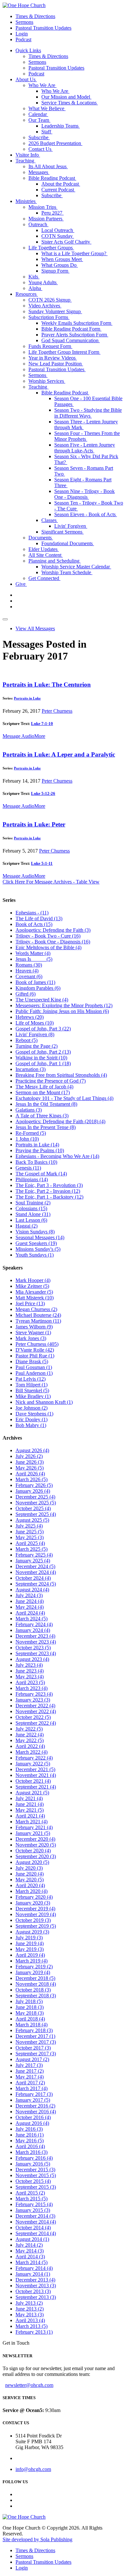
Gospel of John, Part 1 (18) (43, 1063)
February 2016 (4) (34, 2158)
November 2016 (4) (36, 2112)
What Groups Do (60, 265)
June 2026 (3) (30, 1462)
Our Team (39, 120)
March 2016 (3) (31, 2152)
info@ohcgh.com (33, 2469)
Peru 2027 (52, 213)
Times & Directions (35, 16)
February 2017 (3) (34, 2094)
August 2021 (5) (32, 1793)
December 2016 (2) (35, 2106)
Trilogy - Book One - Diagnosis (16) (53, 942)
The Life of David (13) (39, 918)
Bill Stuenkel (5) (32, 1390)
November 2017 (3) (36, 2042)
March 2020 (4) (31, 1891)
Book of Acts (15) (34, 924)
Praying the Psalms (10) (40, 1150)
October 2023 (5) (33, 1648)
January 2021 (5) (33, 1833)
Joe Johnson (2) (31, 1408)
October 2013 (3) (33, 2291)
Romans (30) (29, 965)
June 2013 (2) (30, 2309)
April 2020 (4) (30, 1885)
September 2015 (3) (36, 2187)
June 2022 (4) (30, 1735)
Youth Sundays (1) (35, 1255)
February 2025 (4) (34, 1555)
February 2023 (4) (34, 1694)
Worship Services (47, 381)
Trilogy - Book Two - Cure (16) (48, 936)
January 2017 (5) (33, 2100)
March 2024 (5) (31, 1619)
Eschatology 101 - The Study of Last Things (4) (64, 1098)
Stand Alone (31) (33, 1214)
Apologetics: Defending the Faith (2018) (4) (60, 1121)
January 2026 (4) (33, 1491)
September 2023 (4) (36, 1653)
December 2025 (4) (35, 1497)
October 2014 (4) (33, 2228)
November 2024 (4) (36, 1572)
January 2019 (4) (33, 1972)
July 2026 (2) (29, 1456)
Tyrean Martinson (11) (38, 1321)
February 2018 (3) (34, 2030)
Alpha (35, 288)
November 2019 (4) (36, 1914)
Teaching (26, 161)
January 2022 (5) (33, 1764)
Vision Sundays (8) (35, 1232)
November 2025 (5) (36, 1503)
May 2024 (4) (30, 1607)
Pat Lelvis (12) (31, 1379)
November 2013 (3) (36, 2286)
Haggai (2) (26, 1226)
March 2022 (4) (31, 1752)
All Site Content (46, 555)
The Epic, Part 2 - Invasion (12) (48, 1191)
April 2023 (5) (30, 1682)
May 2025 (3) (30, 1537)
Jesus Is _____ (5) (34, 959)
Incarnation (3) (31, 1069)
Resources (27, 294)
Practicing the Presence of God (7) (51, 1081)
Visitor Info (28, 155)
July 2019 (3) (29, 1938)
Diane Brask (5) (32, 1361)
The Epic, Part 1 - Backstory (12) (49, 1197)
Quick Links (28, 50)
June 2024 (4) (30, 1601)
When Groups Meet (62, 259)
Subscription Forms (49, 317)
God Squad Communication (71, 340)
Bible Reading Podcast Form (71, 329)
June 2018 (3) (30, 2007)
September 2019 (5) (36, 1926)
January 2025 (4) (33, 1561)
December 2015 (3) (35, 2170)
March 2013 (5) (31, 2326)
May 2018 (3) (30, 2013)
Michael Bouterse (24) (38, 1315)
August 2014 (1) (32, 2239)
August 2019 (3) (32, 1932)
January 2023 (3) (33, 1700)
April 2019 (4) (30, 1955)
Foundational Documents (68, 543)
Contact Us (41, 149)
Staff (47, 132)
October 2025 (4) (33, 1508)
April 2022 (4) (30, 1746)
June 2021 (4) (30, 1804)
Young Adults (43, 282)
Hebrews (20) (30, 1017)
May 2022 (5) (30, 1740)
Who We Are (42, 85)
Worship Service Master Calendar (76, 567)
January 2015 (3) (33, 2210)
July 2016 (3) (29, 2129)
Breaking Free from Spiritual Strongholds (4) (61, 1075)
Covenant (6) (29, 976)
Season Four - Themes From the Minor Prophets (87, 436)
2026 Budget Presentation (55, 143)
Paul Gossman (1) (34, 1367)
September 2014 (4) (36, 2233)
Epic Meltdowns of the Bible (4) (48, 947)
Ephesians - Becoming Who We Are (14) (57, 1156)
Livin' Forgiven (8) (35, 1034)
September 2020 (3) (36, 1856)
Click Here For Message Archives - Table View (51, 882)
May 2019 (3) (30, 1949)
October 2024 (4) (33, 1578)
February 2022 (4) (34, 1758)
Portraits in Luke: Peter (34, 824)
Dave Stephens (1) (34, 1414)
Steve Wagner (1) (33, 1332)
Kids (34, 277)
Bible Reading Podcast (52, 178)
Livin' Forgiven (71, 526)
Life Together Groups (51, 248)
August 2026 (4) (32, 1450)
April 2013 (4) (30, 2320)
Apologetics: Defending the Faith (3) (53, 930)
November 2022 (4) (36, 1711)
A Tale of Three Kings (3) (42, 1116)
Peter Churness (57, 711)
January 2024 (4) (33, 1630)
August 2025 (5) (32, 1520)
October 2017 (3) (33, 2048)
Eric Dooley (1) (31, 1419)
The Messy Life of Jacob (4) (44, 1087)
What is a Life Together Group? (74, 253)
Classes (50, 520)
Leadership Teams (61, 126)
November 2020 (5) (36, 1845)
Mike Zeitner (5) (32, 1286)
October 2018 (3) (33, 1990)
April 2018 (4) (30, 2019)
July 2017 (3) (29, 2065)
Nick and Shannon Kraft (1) (44, 1402)
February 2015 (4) (34, 2204)
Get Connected (44, 578)
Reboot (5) (26, 1040)
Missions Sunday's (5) (38, 1249)
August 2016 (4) (32, 2123)
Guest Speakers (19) (36, 1243)
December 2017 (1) (35, 2036)
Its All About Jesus (48, 166)
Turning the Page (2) (37, 1046)
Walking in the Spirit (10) (41, 1058)
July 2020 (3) (29, 1868)
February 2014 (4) (34, 2268)
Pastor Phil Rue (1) (35, 1356)
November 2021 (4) (36, 1775)
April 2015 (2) (30, 2193)
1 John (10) (27, 1139)
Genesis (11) (28, 1168)
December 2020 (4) (35, 1839)
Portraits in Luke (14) (37, 1145)
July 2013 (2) (29, 2303)
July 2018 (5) (29, 2001)
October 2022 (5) (33, 1717)
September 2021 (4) (36, 1787)
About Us (26, 79)
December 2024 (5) (35, 1566)
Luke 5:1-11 (42, 863)
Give (21, 584)
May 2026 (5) (30, 1468)
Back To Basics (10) (36, 1162)
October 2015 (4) (33, 2181)
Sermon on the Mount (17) (43, 1092)
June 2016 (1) (30, 2135)
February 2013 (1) (34, 2332)
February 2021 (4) (34, 1827)
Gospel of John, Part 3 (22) (43, 1029)
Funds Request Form (50, 346)
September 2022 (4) (36, 1723)
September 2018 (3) (36, 1996)
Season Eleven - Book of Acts (86, 514)
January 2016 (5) (33, 2164)
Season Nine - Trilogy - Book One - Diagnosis (84, 494)
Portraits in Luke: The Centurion (47, 685)
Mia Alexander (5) (34, 1292)
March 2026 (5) (31, 1479)
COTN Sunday (58, 236)
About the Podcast (61, 184)
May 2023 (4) (30, 1677)
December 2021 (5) (35, 1769)
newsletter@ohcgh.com (29, 2385)
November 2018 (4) (36, 1984)
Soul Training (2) (33, 1203)
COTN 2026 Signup (50, 300)
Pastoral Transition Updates (43, 28)
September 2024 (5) (36, 1584)
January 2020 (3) (33, 1903)
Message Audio (18, 736)
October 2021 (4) (33, 1781)
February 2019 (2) (34, 1967)
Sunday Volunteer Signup (55, 311)
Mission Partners (46, 219)
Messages (39, 172)
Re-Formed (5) (31, 1133)
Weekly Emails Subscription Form (77, 323)
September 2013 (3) (36, 2297)
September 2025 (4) (36, 1514)
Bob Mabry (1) (31, 1425)
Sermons (24, 22)
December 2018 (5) (35, 1978)
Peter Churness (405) (37, 1344)
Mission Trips (43, 207)
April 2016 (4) (30, 2146)
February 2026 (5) (34, 1485)
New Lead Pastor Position (56, 364)
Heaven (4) (27, 971)
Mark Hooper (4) (33, 1280)
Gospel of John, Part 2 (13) (43, 1052)
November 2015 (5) (36, 2175)
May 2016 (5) (30, 2141)
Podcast (23, 39)
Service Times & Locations (70, 103)
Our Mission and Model (66, 97)
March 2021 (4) (31, 1822)
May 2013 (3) (30, 2315)
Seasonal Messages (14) (40, 1237)
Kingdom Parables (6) (38, 988)
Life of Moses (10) (35, 1023)
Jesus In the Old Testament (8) (46, 1104)
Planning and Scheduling (55, 561)
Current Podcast (58, 190)
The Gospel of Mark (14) (41, 1174)
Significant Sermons (63, 532)
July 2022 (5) (29, 1729)
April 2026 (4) (30, 1474)
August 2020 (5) (32, 1862)
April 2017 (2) (30, 2083)
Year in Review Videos (53, 358)
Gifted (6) (26, 994)
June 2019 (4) (30, 1943)
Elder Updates (44, 549)
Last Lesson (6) (31, 1220)
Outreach (38, 224)
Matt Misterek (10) (35, 1298)
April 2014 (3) (30, 2257)
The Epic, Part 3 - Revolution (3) (49, 1185)
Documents (41, 538)
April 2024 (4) (30, 1613)
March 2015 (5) (31, 2199)
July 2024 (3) (29, 1595)
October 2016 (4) (33, 2117)
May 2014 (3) (30, 2251)
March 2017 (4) (31, 2088)
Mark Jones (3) (31, 1338)
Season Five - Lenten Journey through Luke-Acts (85, 448)
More (40, 736)
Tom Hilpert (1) (31, 1385)
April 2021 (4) (30, 1816)
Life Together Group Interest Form (64, 352)
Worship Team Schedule (67, 572)
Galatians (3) (29, 1110)
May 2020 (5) (30, 1880)
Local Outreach (58, 230)
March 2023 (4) (31, 1688)
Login (22, 34)
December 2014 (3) (35, 2216)
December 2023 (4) (35, 1636)
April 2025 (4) (30, 1543)
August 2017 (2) (32, 2059)
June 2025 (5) (30, 1532)
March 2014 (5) (31, 2262)
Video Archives (45, 306)
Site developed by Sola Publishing (37, 2539)
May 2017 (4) (30, 2077)
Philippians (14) (32, 1179)
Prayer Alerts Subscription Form (75, 335)
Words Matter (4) (33, 953)
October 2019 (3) (33, 1920)
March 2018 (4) (31, 2025)
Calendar (38, 114)
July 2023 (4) (29, 1665)
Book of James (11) (35, 982)
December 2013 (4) (35, 2280)
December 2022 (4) (35, 1706)
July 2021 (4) (29, 1798)
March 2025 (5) (31, 1549)
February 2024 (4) (34, 1624)
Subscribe (39, 137)
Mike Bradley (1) (33, 1396)
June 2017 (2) (30, 2071)
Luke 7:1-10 (42, 724)
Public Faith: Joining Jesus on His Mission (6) (62, 1011)
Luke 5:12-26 (43, 793)
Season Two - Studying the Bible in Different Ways (88, 413)
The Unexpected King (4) (42, 1000)
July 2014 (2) (29, 2245)
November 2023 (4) (36, 1642)
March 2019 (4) (31, 1961)
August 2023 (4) (32, 1659)
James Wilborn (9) (34, 1327)
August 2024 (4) (32, 1590)
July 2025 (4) (29, 1526)
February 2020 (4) (34, 1897)
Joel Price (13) (30, 1303)
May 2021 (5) (30, 1810)
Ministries (26, 201)
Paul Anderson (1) (34, 1373)
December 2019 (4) (35, 1909)
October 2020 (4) (33, 1851)
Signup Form (55, 271)
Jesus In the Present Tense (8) (46, 1127)
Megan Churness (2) (36, 1309)
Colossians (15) (31, 1208)
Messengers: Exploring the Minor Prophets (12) (64, 1005)
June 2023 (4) (30, 1671)
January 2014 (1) (33, 2274)
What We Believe (47, 108)
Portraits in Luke (27, 698)
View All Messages (35, 628)
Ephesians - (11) (32, 913)
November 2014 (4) (36, 2222)
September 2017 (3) (36, 2054)
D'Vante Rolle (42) (35, 1350)
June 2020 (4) (30, 1874)
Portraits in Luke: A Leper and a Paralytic (59, 754)
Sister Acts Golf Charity (66, 242)
